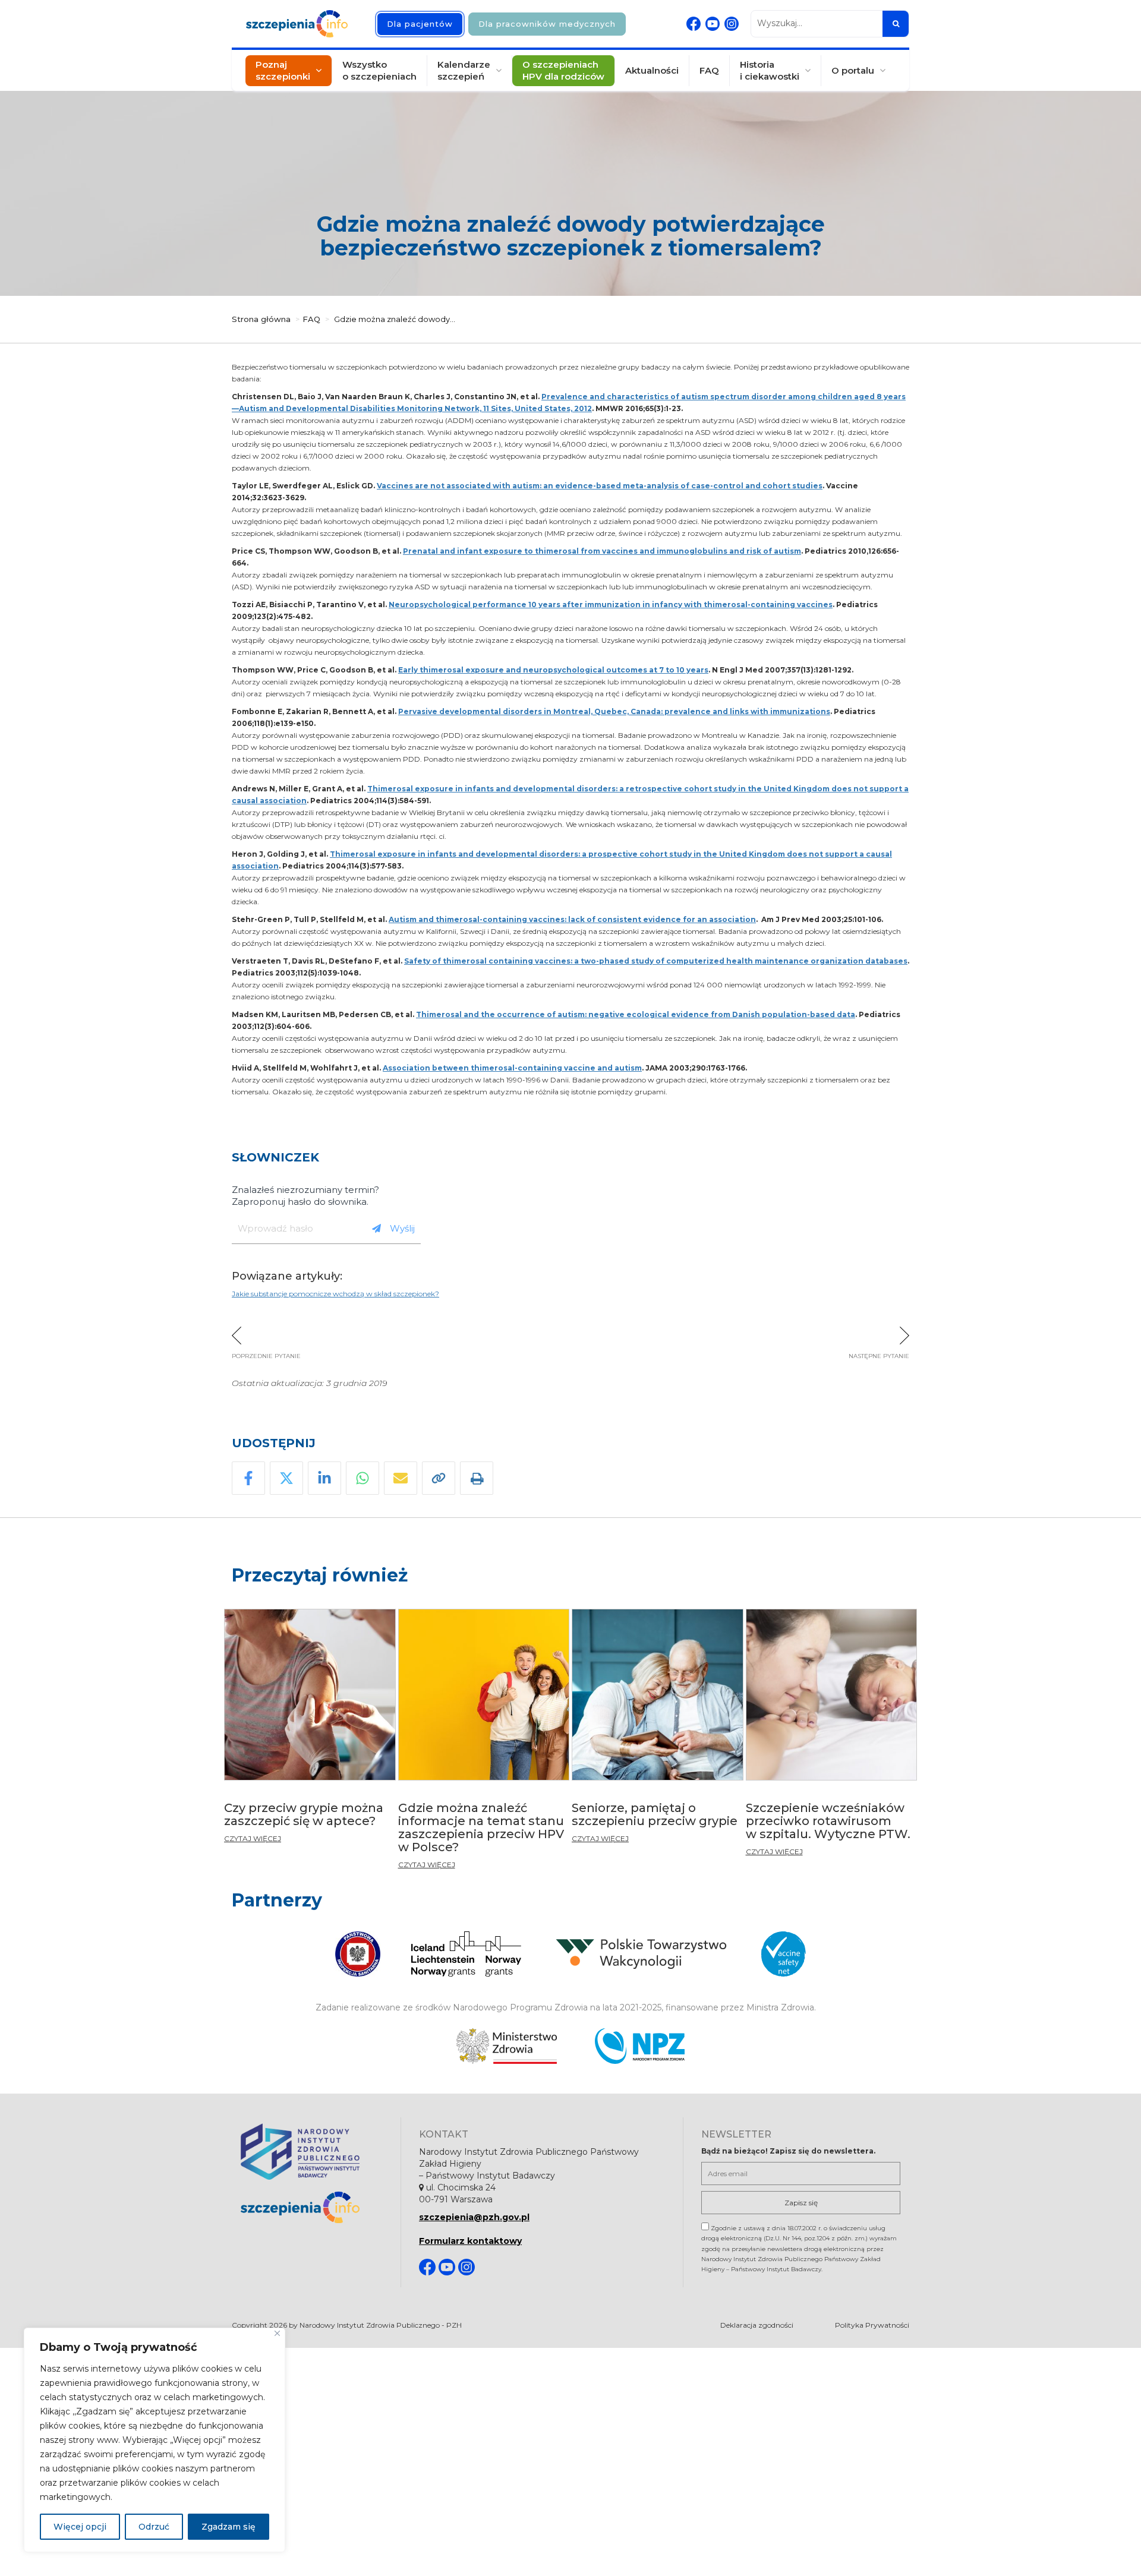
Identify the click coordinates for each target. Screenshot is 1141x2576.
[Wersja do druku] (477, 1478)
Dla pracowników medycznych (547, 24)
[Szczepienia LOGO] (312, 2207)
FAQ (709, 70)
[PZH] (312, 2152)
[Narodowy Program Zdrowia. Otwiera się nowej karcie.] (640, 2046)
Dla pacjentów (420, 24)
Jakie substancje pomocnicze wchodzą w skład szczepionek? (335, 1294)
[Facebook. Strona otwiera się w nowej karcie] (694, 24)
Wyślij (402, 1228)
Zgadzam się (228, 2527)
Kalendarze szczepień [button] (464, 70)
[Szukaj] (896, 24)
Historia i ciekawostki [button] (770, 70)
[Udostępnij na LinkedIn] (324, 1478)
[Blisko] (277, 2333)
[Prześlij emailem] (401, 1478)
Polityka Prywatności (872, 2325)
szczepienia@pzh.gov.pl (474, 2217)
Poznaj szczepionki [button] (283, 70)
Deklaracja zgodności (757, 2325)
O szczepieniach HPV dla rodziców (563, 70)
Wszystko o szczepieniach (379, 70)
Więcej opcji (80, 2527)
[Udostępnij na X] (286, 1478)
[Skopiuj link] (439, 1478)
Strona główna (261, 319)
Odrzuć (154, 2527)
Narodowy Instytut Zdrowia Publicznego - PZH (381, 2325)
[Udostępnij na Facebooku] (248, 1478)
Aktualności (652, 70)
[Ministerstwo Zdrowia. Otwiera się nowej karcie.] (507, 2046)
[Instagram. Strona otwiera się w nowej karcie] (732, 24)
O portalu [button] (853, 70)
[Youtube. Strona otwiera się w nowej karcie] (713, 24)
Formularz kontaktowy (470, 2241)
